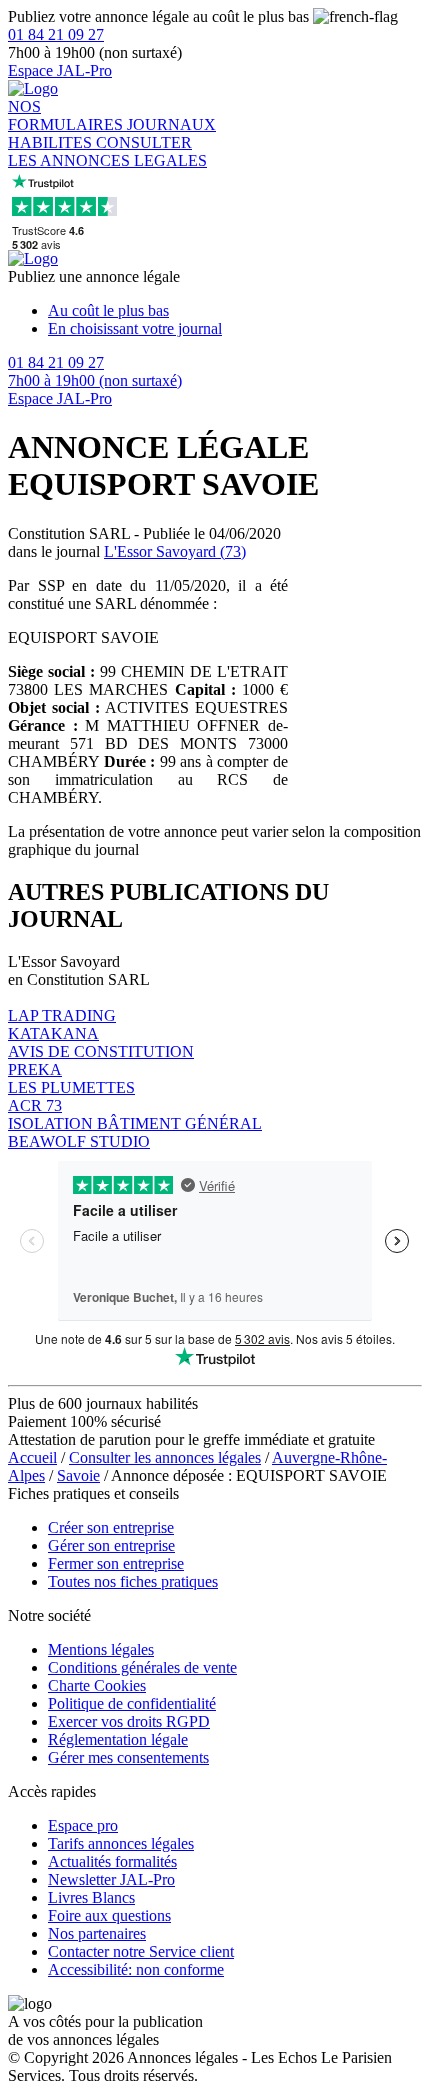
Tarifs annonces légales (121, 1843)
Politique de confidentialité (132, 1703)
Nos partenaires (97, 1933)
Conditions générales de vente (142, 1667)
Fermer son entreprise (116, 1563)
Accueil (32, 1457)
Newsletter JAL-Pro (111, 1879)
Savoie (78, 1475)
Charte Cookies (97, 1685)
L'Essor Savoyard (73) (175, 551)
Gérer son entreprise (111, 1545)
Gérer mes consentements (128, 1757)
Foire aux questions (109, 1915)
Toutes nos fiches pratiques (133, 1581)
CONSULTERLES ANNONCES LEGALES (107, 151)
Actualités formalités (112, 1861)
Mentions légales (101, 1649)
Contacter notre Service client (141, 1951)
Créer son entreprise (111, 1527)
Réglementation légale (118, 1739)
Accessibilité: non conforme (136, 1969)
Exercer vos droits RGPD (129, 1721)
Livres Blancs (91, 1897)
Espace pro (83, 1825)
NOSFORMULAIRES (67, 115)
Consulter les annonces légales (165, 1457)
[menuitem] (235, 311)
